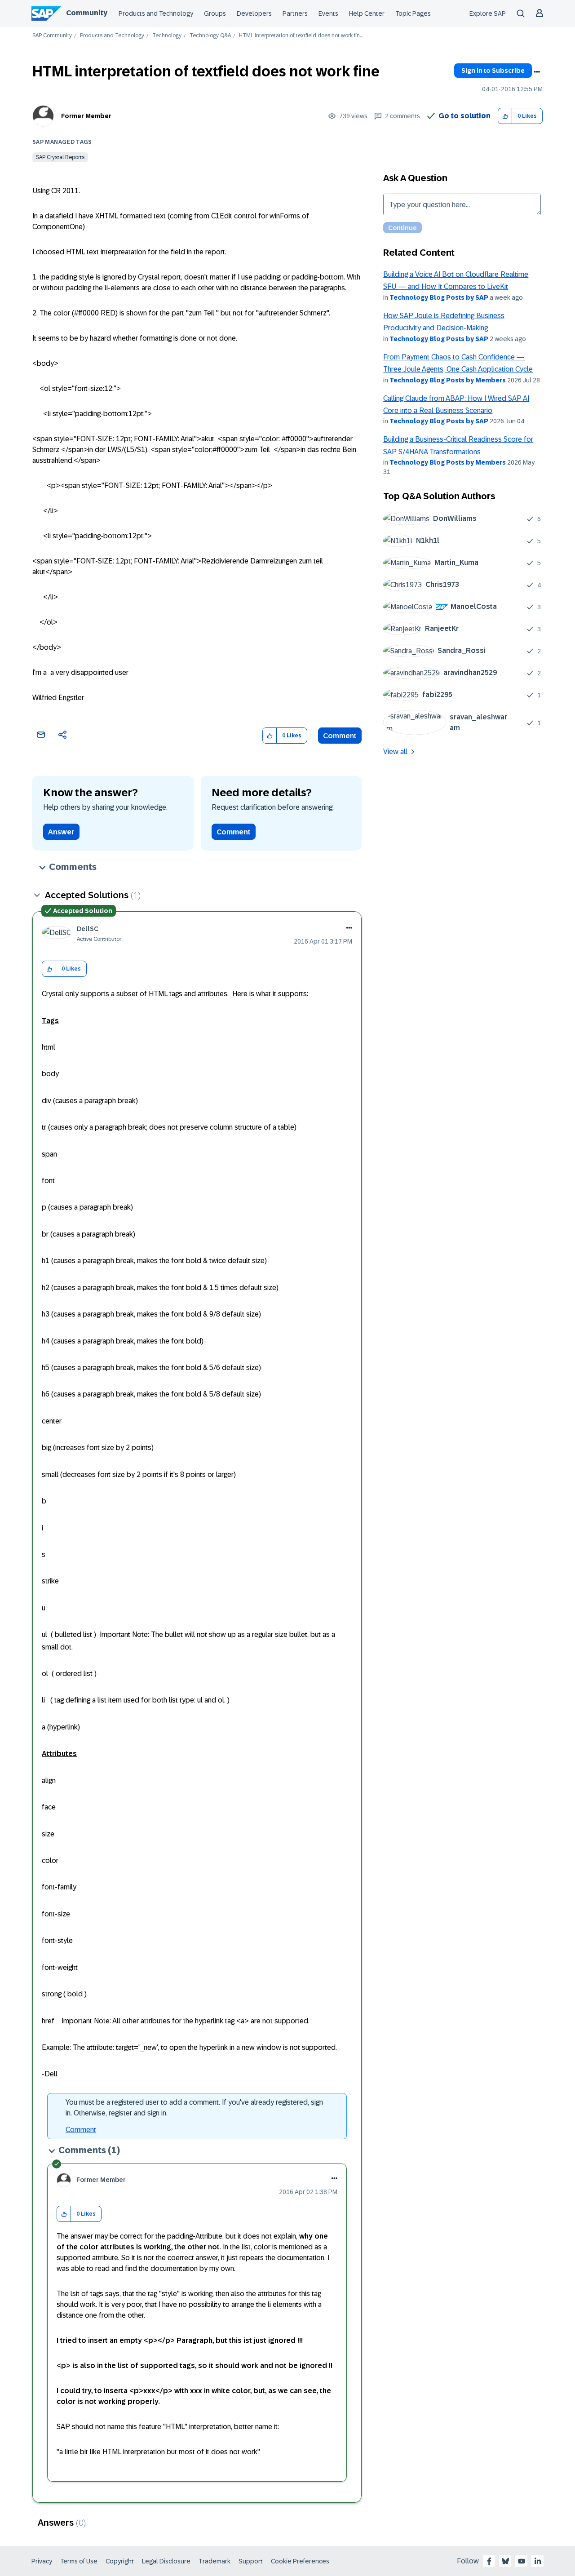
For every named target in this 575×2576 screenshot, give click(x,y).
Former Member (86, 116)
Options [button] (537, 72)
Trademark (215, 2561)
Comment (340, 736)
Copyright (120, 2561)
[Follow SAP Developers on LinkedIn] (538, 2561)
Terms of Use (79, 2561)
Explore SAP (488, 13)
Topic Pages (413, 13)
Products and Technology (156, 13)
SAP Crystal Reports (60, 157)
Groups (215, 13)
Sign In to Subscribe (493, 71)
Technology (167, 36)
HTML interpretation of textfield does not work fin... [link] (301, 36)
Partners (295, 13)
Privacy (42, 2561)
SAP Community (52, 36)
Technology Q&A (210, 36)
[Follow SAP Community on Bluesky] (505, 2561)
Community (87, 13)
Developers (254, 13)
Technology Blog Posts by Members (448, 380)
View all (395, 752)
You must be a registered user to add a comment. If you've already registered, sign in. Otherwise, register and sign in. (194, 2108)
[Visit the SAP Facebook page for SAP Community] (489, 2561)
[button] (505, 116)
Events (328, 13)
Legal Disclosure (166, 2561)
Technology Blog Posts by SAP (439, 297)
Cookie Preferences (300, 2561)
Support (251, 2561)
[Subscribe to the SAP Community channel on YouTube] (522, 2561)
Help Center (367, 13)
